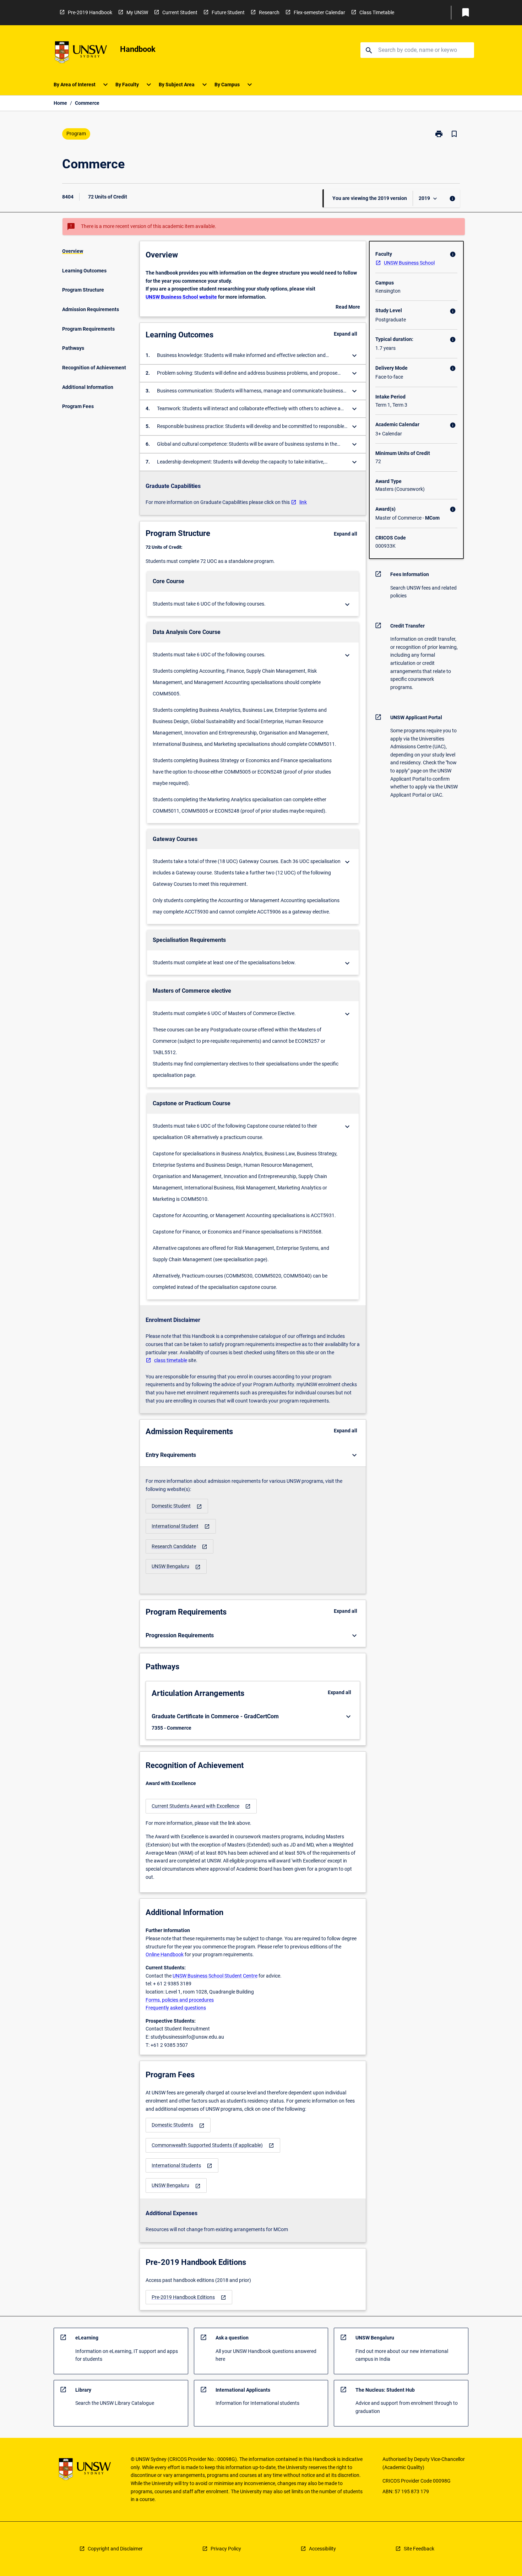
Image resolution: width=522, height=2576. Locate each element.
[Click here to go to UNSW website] (81, 53)
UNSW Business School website (181, 297)
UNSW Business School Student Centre (215, 1976)
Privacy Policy (226, 2549)
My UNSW (137, 12)
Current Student (180, 12)
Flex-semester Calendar (319, 12)
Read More (348, 308)
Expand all (346, 334)
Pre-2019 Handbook (90, 12)
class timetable (171, 1360)
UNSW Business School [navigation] (409, 263)
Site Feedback (419, 2549)
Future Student (228, 12)
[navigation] (177, 1506)
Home (60, 103)
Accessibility (322, 2549)
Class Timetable (377, 12)
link (303, 502)
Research (269, 12)
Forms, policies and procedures (180, 2000)
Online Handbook (165, 1954)
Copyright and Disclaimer (115, 2549)
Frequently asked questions (176, 2008)
